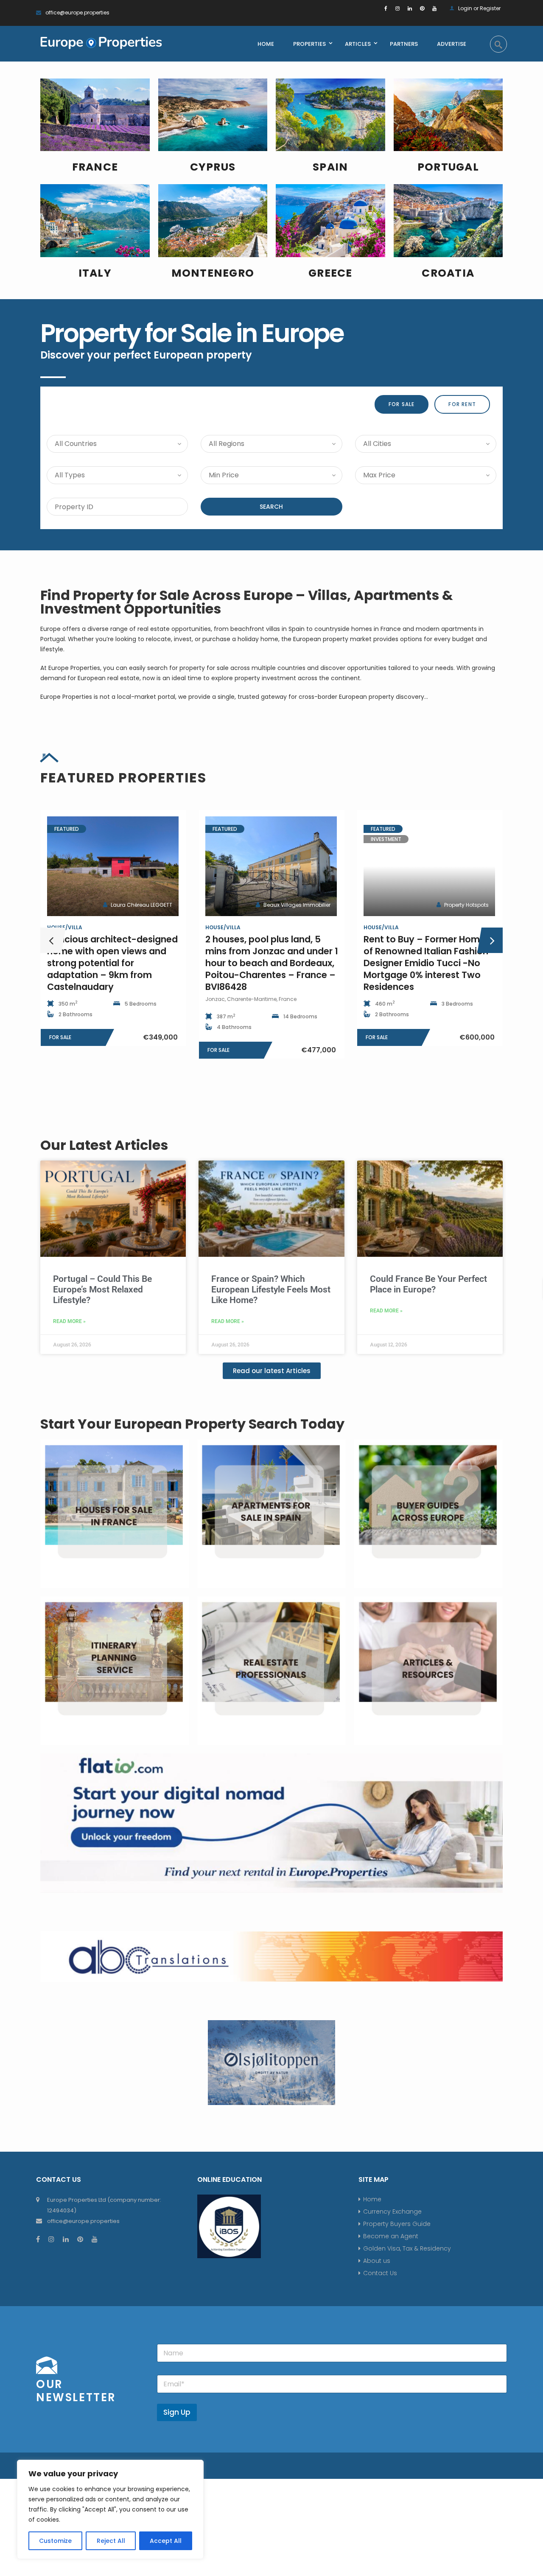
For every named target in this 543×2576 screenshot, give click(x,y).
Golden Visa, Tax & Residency (407, 2248)
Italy (95, 273)
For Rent (462, 404)
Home (372, 2199)
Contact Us (380, 2273)
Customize (55, 2541)
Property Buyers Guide (397, 2224)
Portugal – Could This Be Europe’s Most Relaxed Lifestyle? (102, 1289)
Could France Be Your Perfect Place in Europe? (428, 1284)
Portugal (448, 167)
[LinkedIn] (410, 8)
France (95, 167)
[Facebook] (386, 8)
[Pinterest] (422, 8)
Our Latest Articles (104, 1145)
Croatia (448, 273)
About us (377, 2261)
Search (271, 507)
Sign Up (177, 2412)
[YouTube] (434, 8)
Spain (330, 167)
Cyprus (213, 167)
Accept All (166, 2541)
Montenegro (213, 273)
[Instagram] (397, 8)
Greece (330, 273)
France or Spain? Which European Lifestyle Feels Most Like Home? (271, 1289)
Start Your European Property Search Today (192, 1424)
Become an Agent (391, 2236)
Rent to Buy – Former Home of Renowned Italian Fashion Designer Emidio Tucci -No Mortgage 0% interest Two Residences (268, 963)
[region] (110, 2509)
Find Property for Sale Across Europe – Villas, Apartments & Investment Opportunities (247, 602)
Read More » (69, 1321)
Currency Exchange (392, 2212)
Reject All (111, 2541)
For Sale (402, 404)
